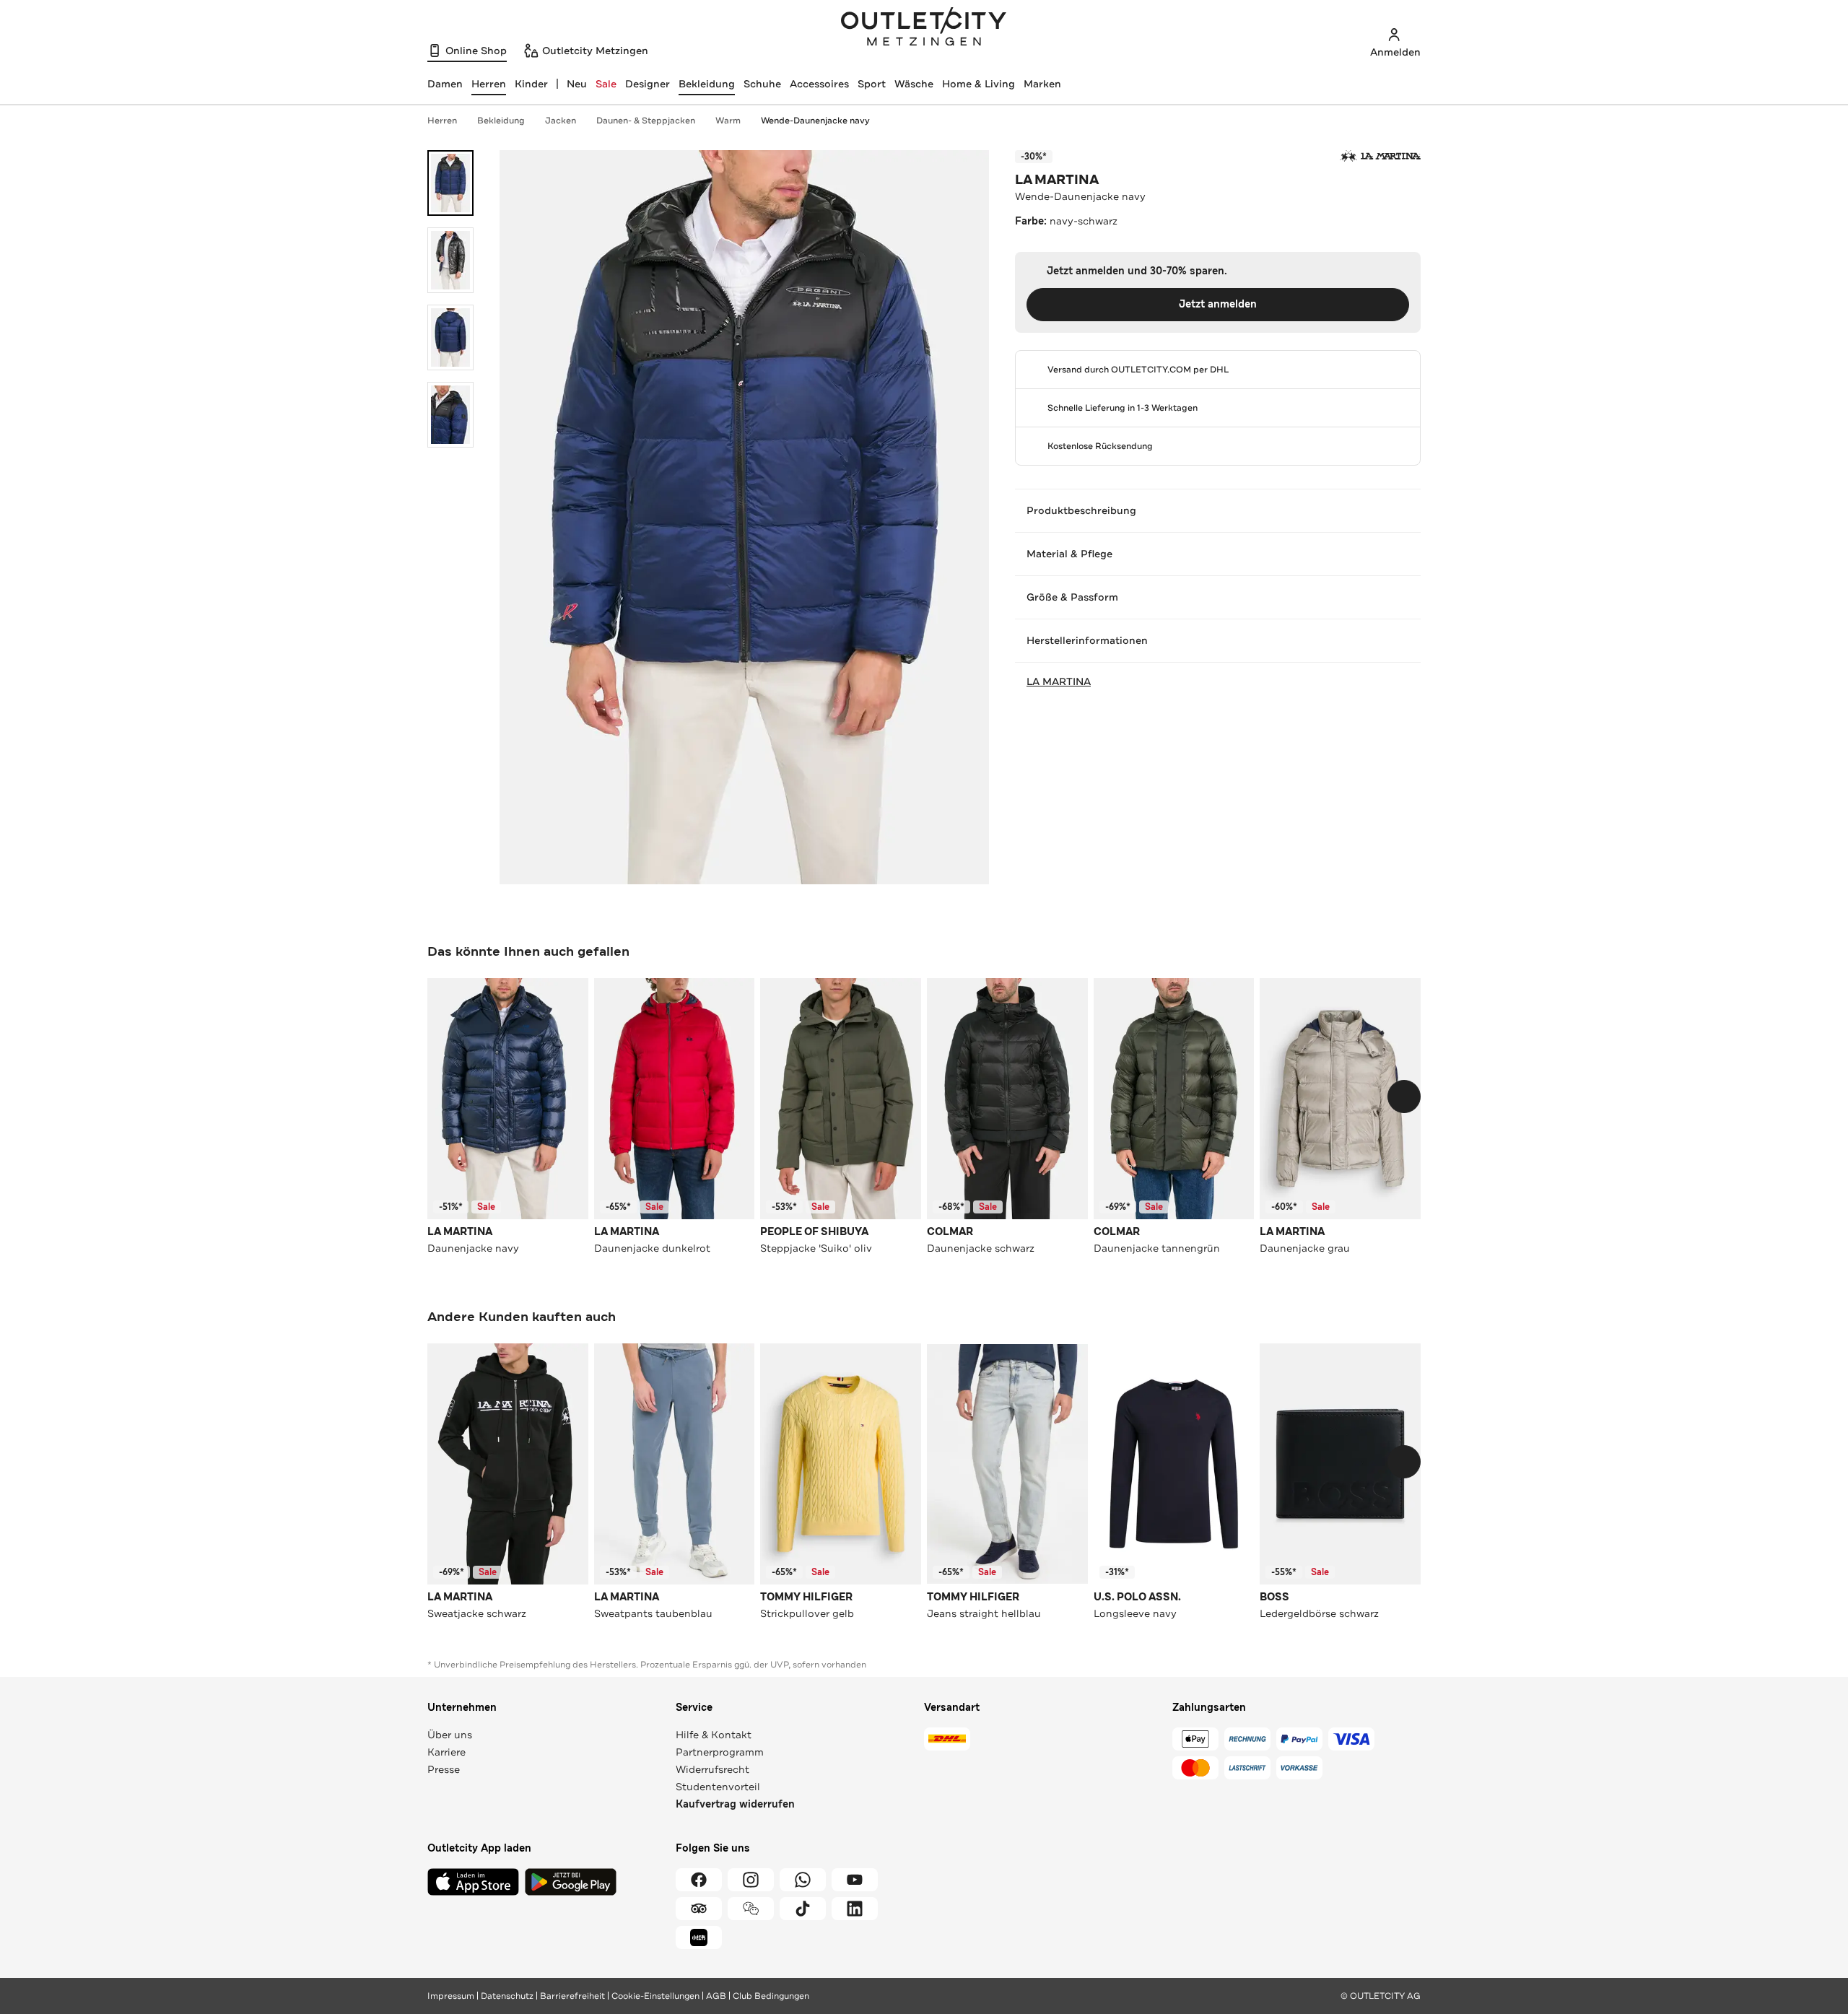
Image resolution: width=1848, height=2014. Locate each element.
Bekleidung (707, 84)
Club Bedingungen (771, 1996)
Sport (872, 84)
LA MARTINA (1057, 180)
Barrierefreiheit (572, 1996)
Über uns (450, 1735)
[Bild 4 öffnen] (450, 415)
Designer (648, 84)
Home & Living (979, 84)
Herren (442, 121)
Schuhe (762, 84)
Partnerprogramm (720, 1752)
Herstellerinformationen (1087, 640)
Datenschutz (507, 1996)
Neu (577, 84)
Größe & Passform (1072, 597)
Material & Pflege (1069, 554)
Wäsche (914, 84)
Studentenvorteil (718, 1787)
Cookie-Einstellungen (655, 1996)
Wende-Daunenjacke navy (815, 121)
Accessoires (819, 84)
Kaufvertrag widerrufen (735, 1804)
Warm (728, 121)
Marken (1042, 84)
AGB (716, 1996)
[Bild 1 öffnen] (450, 183)
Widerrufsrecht (712, 1769)
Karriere (446, 1752)
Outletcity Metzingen (924, 28)
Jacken (561, 121)
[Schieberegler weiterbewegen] (1404, 1097)
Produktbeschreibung (1081, 510)
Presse (444, 1769)
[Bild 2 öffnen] (450, 260)
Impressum (451, 1996)
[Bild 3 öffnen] (450, 337)
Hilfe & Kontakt (714, 1735)
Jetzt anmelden (1218, 304)
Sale (606, 84)
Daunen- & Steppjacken (646, 121)
